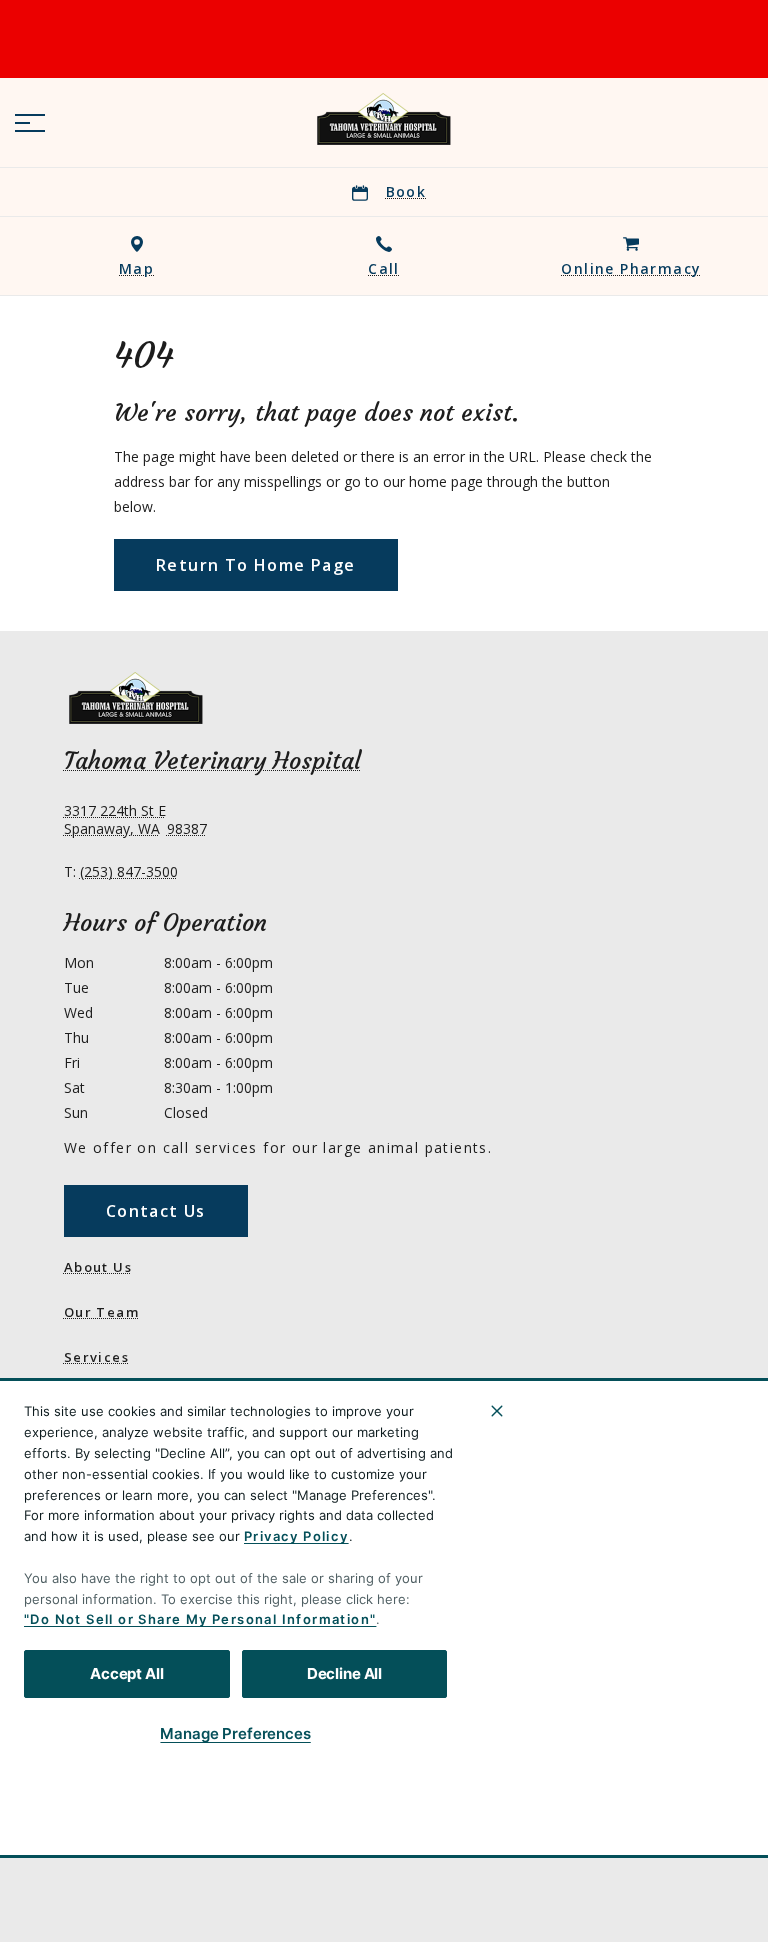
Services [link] (96, 1357)
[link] (384, 119)
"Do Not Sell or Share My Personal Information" (200, 1619)
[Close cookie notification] (497, 1411)
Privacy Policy (296, 1536)
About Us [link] (98, 1267)
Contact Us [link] (156, 1211)
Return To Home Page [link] (256, 565)
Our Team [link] (101, 1312)
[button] (30, 123)
